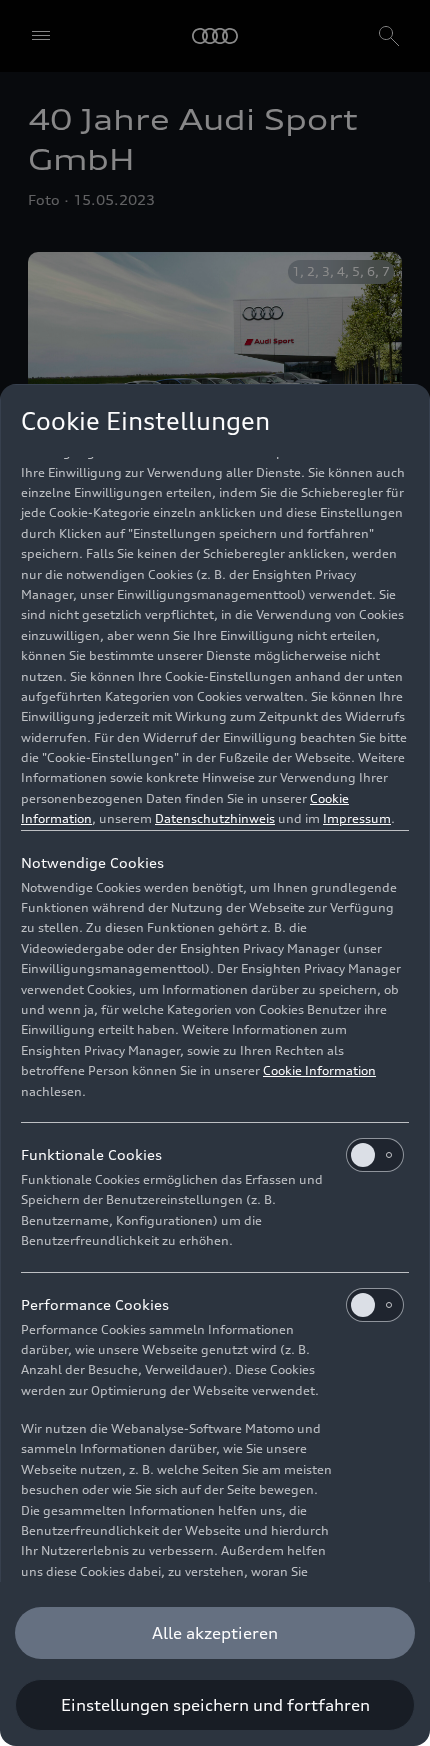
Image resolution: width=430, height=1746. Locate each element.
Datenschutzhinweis (215, 818)
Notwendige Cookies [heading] (92, 862)
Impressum (357, 818)
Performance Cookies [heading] (95, 1304)
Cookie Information (319, 1070)
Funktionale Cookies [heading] (91, 1154)
